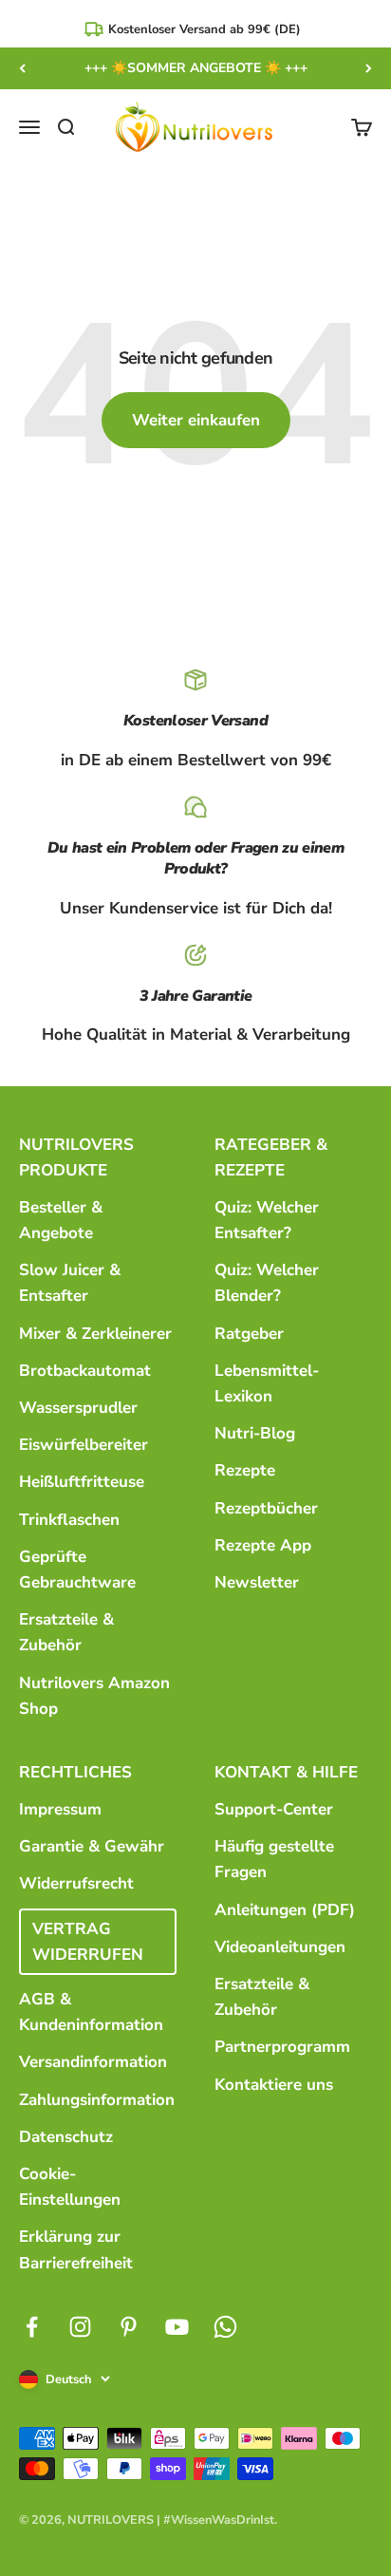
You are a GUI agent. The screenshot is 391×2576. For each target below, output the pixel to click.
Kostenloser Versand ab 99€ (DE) (205, 29)
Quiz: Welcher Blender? (267, 1283)
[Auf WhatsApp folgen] (225, 2327)
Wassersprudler (78, 1408)
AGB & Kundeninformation (91, 2012)
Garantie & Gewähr (92, 1846)
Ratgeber (249, 1334)
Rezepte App (263, 1545)
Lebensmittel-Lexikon (267, 1383)
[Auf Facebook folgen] (32, 2327)
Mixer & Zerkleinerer (95, 1334)
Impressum (60, 1809)
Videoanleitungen (280, 1947)
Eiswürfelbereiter (84, 1445)
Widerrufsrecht (76, 1883)
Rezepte (245, 1470)
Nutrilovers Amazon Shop (94, 1696)
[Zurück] (22, 68)
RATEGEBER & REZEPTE (271, 1157)
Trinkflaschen (69, 1520)
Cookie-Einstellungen (70, 2187)
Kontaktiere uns (274, 2085)
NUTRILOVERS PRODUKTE (76, 1157)
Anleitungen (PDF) (285, 1910)
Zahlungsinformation (97, 2100)
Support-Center (274, 1809)
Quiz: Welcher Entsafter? (267, 1220)
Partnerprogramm (282, 2047)
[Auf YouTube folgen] (177, 2327)
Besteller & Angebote (61, 1220)
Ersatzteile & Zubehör (66, 1632)
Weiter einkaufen (196, 420)
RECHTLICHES (75, 1772)
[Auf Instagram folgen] (80, 2327)
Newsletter (257, 1582)
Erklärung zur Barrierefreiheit (76, 2249)
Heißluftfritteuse (82, 1482)
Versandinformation (93, 2062)
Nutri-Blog (255, 1433)
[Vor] (369, 68)
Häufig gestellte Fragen (274, 1859)
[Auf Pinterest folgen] (129, 2327)
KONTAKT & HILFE (286, 1772)
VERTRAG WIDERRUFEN (88, 1942)
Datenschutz (66, 2137)
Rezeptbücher (266, 1508)
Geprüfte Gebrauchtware (77, 1570)
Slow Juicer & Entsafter (70, 1283)
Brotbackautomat (85, 1371)
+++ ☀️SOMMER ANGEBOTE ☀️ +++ (196, 68)
